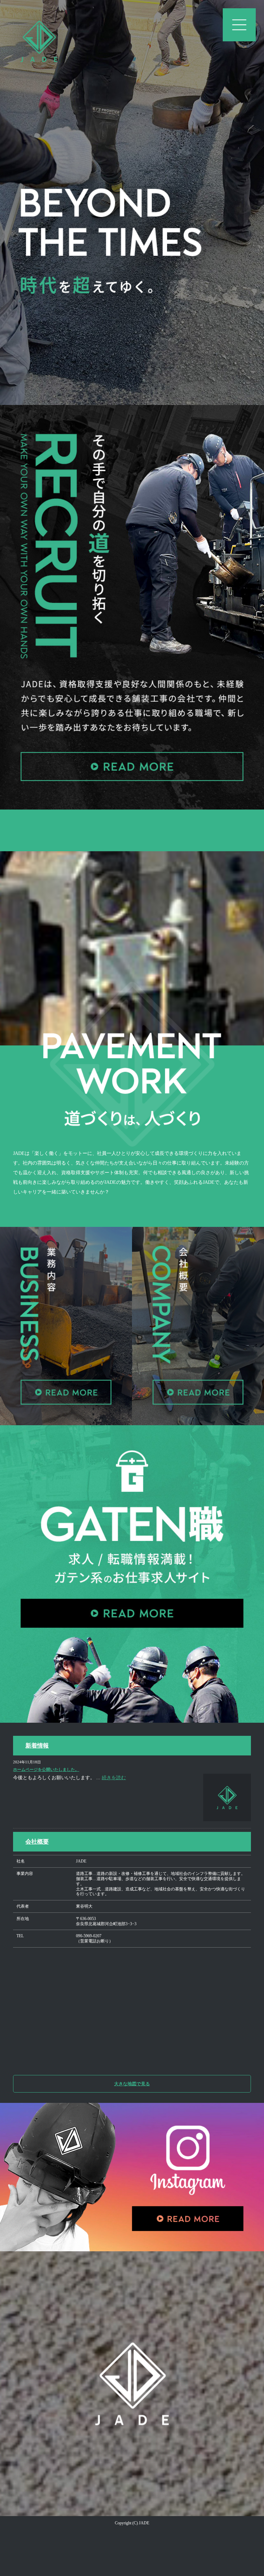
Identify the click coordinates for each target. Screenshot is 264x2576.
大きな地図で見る (132, 2084)
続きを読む (114, 1778)
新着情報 (37, 1746)
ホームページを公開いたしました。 (46, 1770)
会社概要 (37, 1842)
